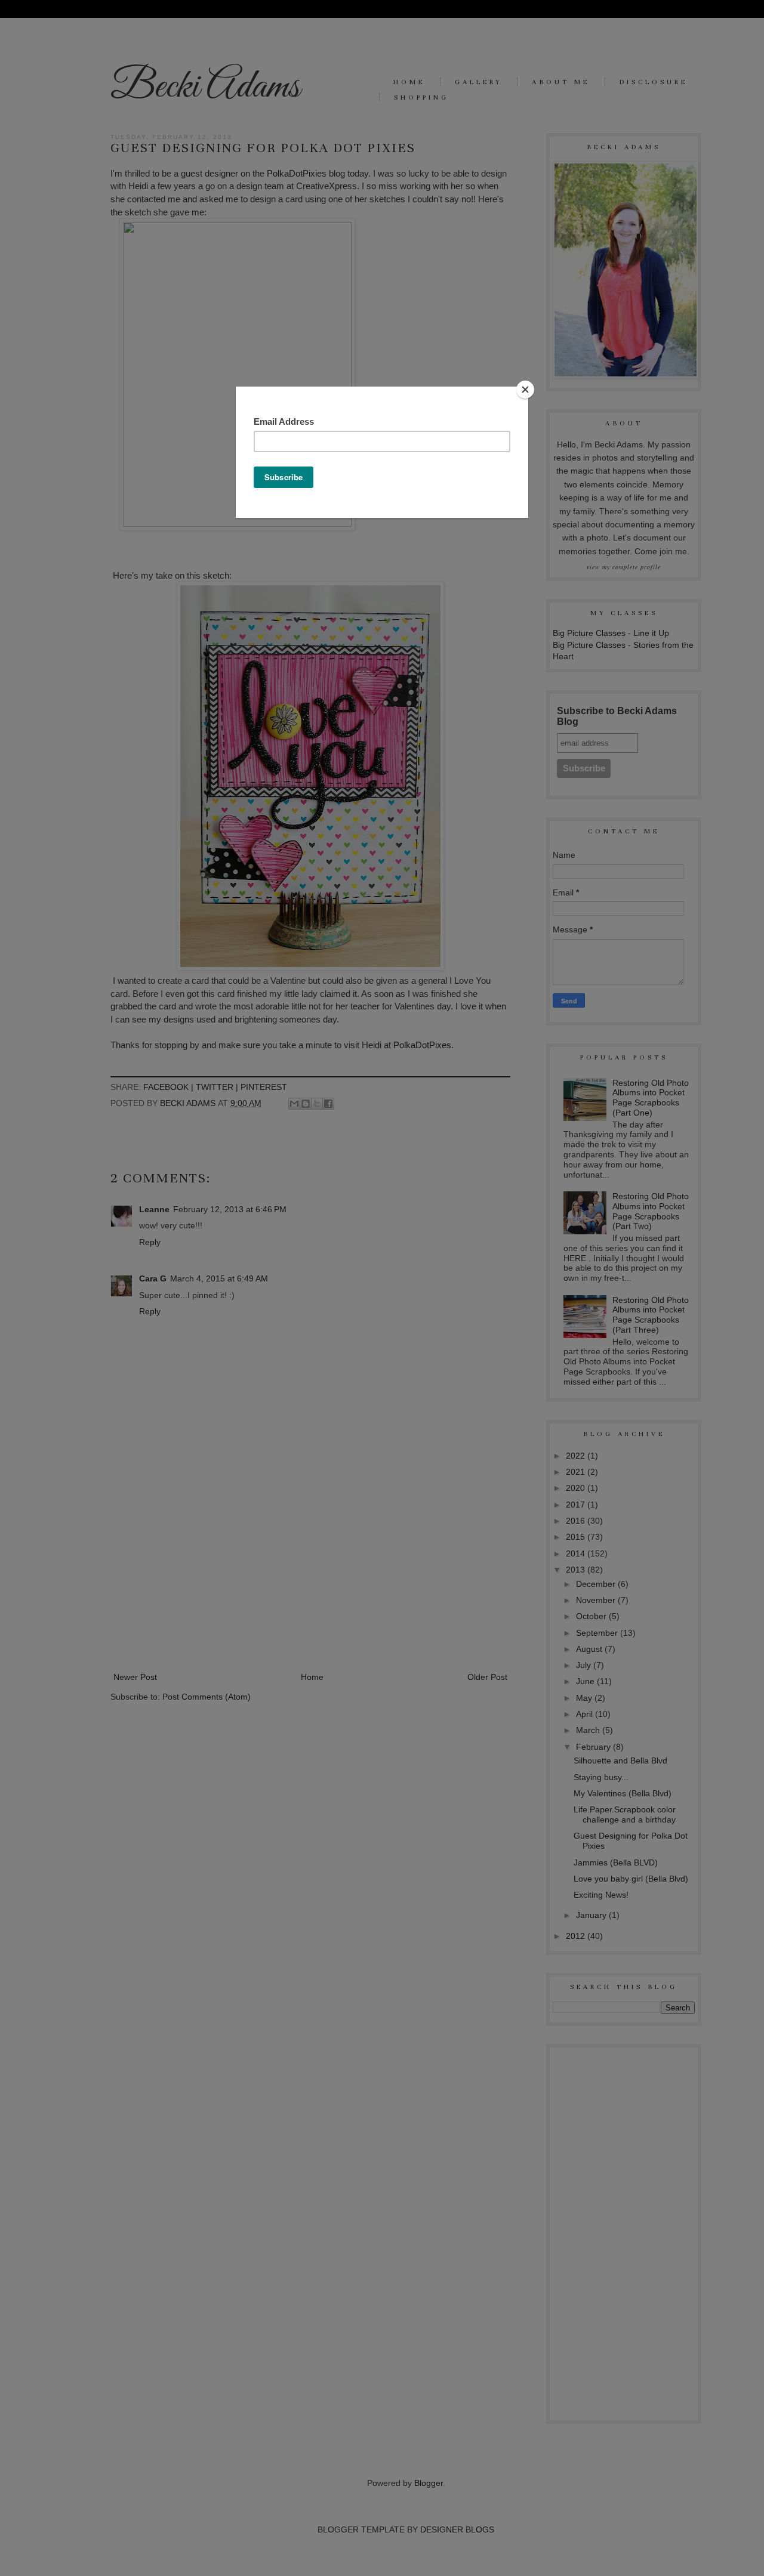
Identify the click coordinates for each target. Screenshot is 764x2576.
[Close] (525, 390)
